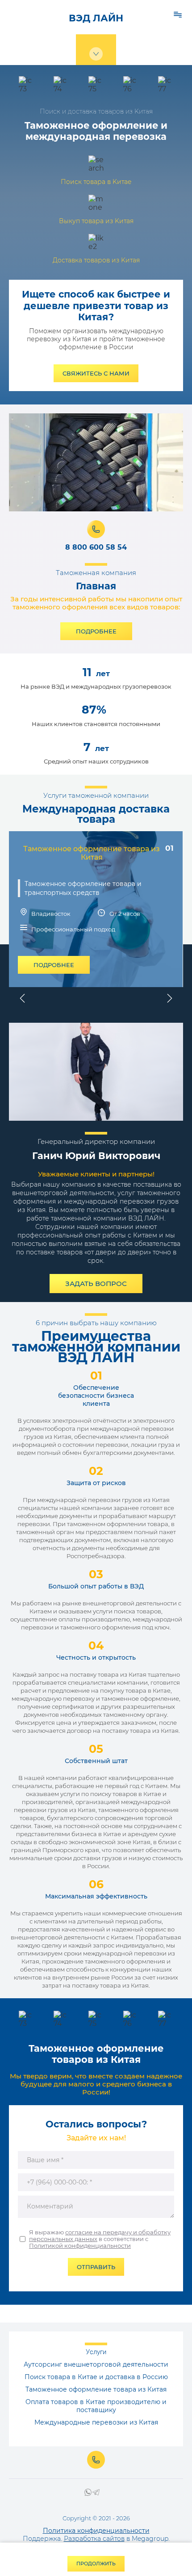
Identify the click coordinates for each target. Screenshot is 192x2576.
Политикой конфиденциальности (80, 2245)
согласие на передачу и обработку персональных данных (100, 2235)
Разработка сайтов (94, 2539)
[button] (96, 373)
